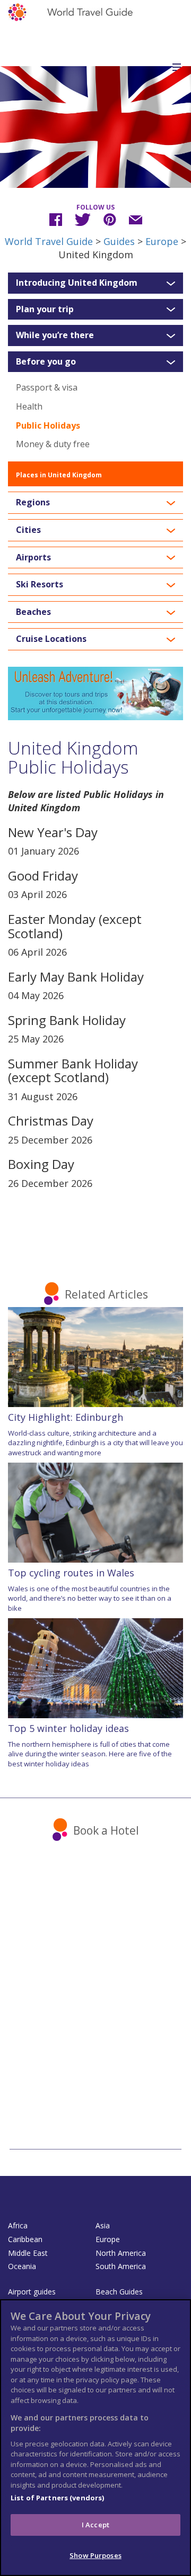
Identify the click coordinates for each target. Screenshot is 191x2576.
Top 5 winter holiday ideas (68, 1728)
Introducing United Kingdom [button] (77, 283)
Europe (162, 241)
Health (29, 406)
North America (121, 2253)
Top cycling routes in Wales (71, 1573)
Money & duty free (53, 444)
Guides (119, 241)
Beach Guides (119, 2292)
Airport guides (32, 2292)
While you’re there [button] (55, 335)
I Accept (95, 2525)
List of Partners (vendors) (57, 2498)
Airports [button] (33, 558)
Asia (103, 2225)
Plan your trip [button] (45, 310)
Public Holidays (48, 425)
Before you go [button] (46, 362)
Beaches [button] (33, 612)
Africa (18, 2225)
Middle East (28, 2253)
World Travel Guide (49, 241)
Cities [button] (28, 530)
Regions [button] (33, 503)
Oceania (22, 2266)
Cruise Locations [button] (51, 639)
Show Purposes (95, 2555)
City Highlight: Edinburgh (66, 1417)
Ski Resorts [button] (40, 585)
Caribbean (25, 2239)
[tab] (95, 283)
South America (121, 2266)
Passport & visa (47, 387)
